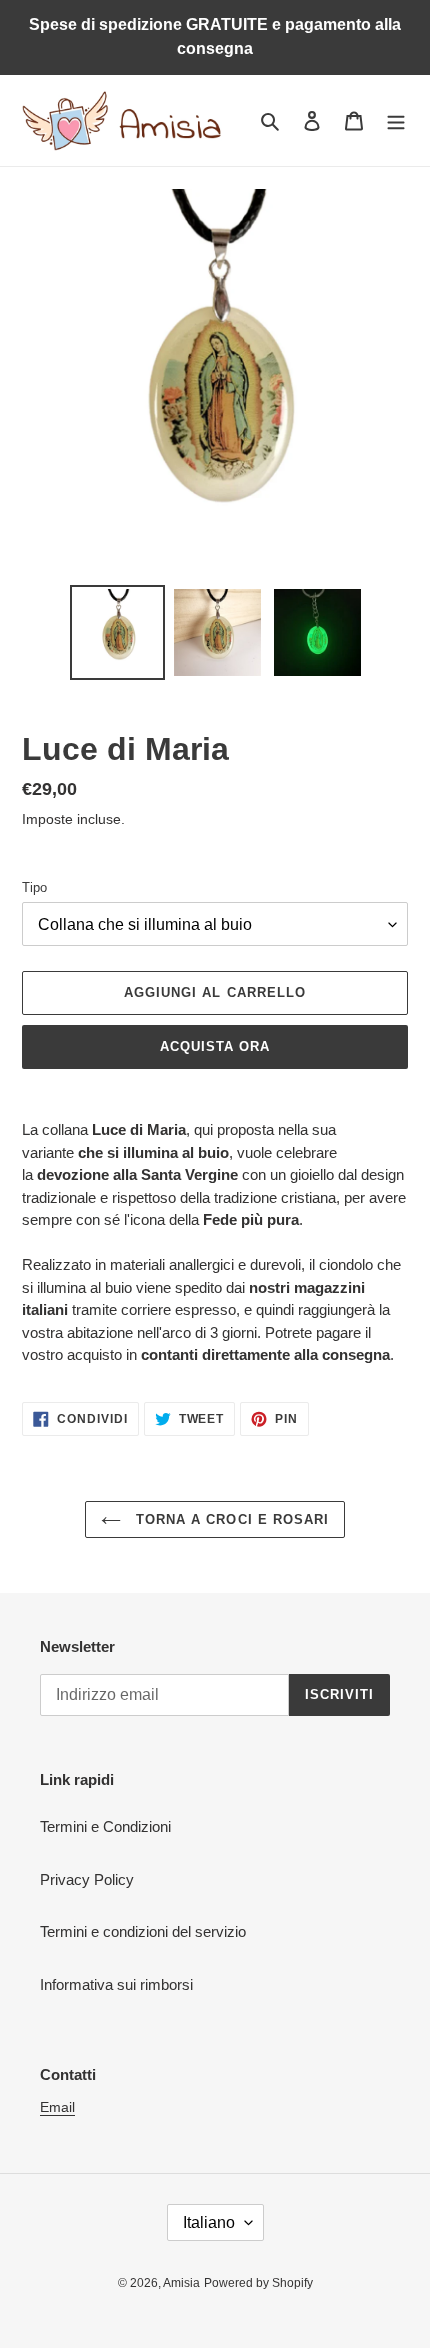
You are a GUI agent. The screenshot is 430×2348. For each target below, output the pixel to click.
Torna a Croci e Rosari (230, 1519)
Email (57, 2107)
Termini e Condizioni (105, 1826)
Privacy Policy (87, 1879)
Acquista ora (215, 1046)
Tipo (34, 887)
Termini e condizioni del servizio (143, 1931)
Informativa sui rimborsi (116, 1984)
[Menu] (396, 120)
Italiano (209, 2222)
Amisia (181, 2283)
